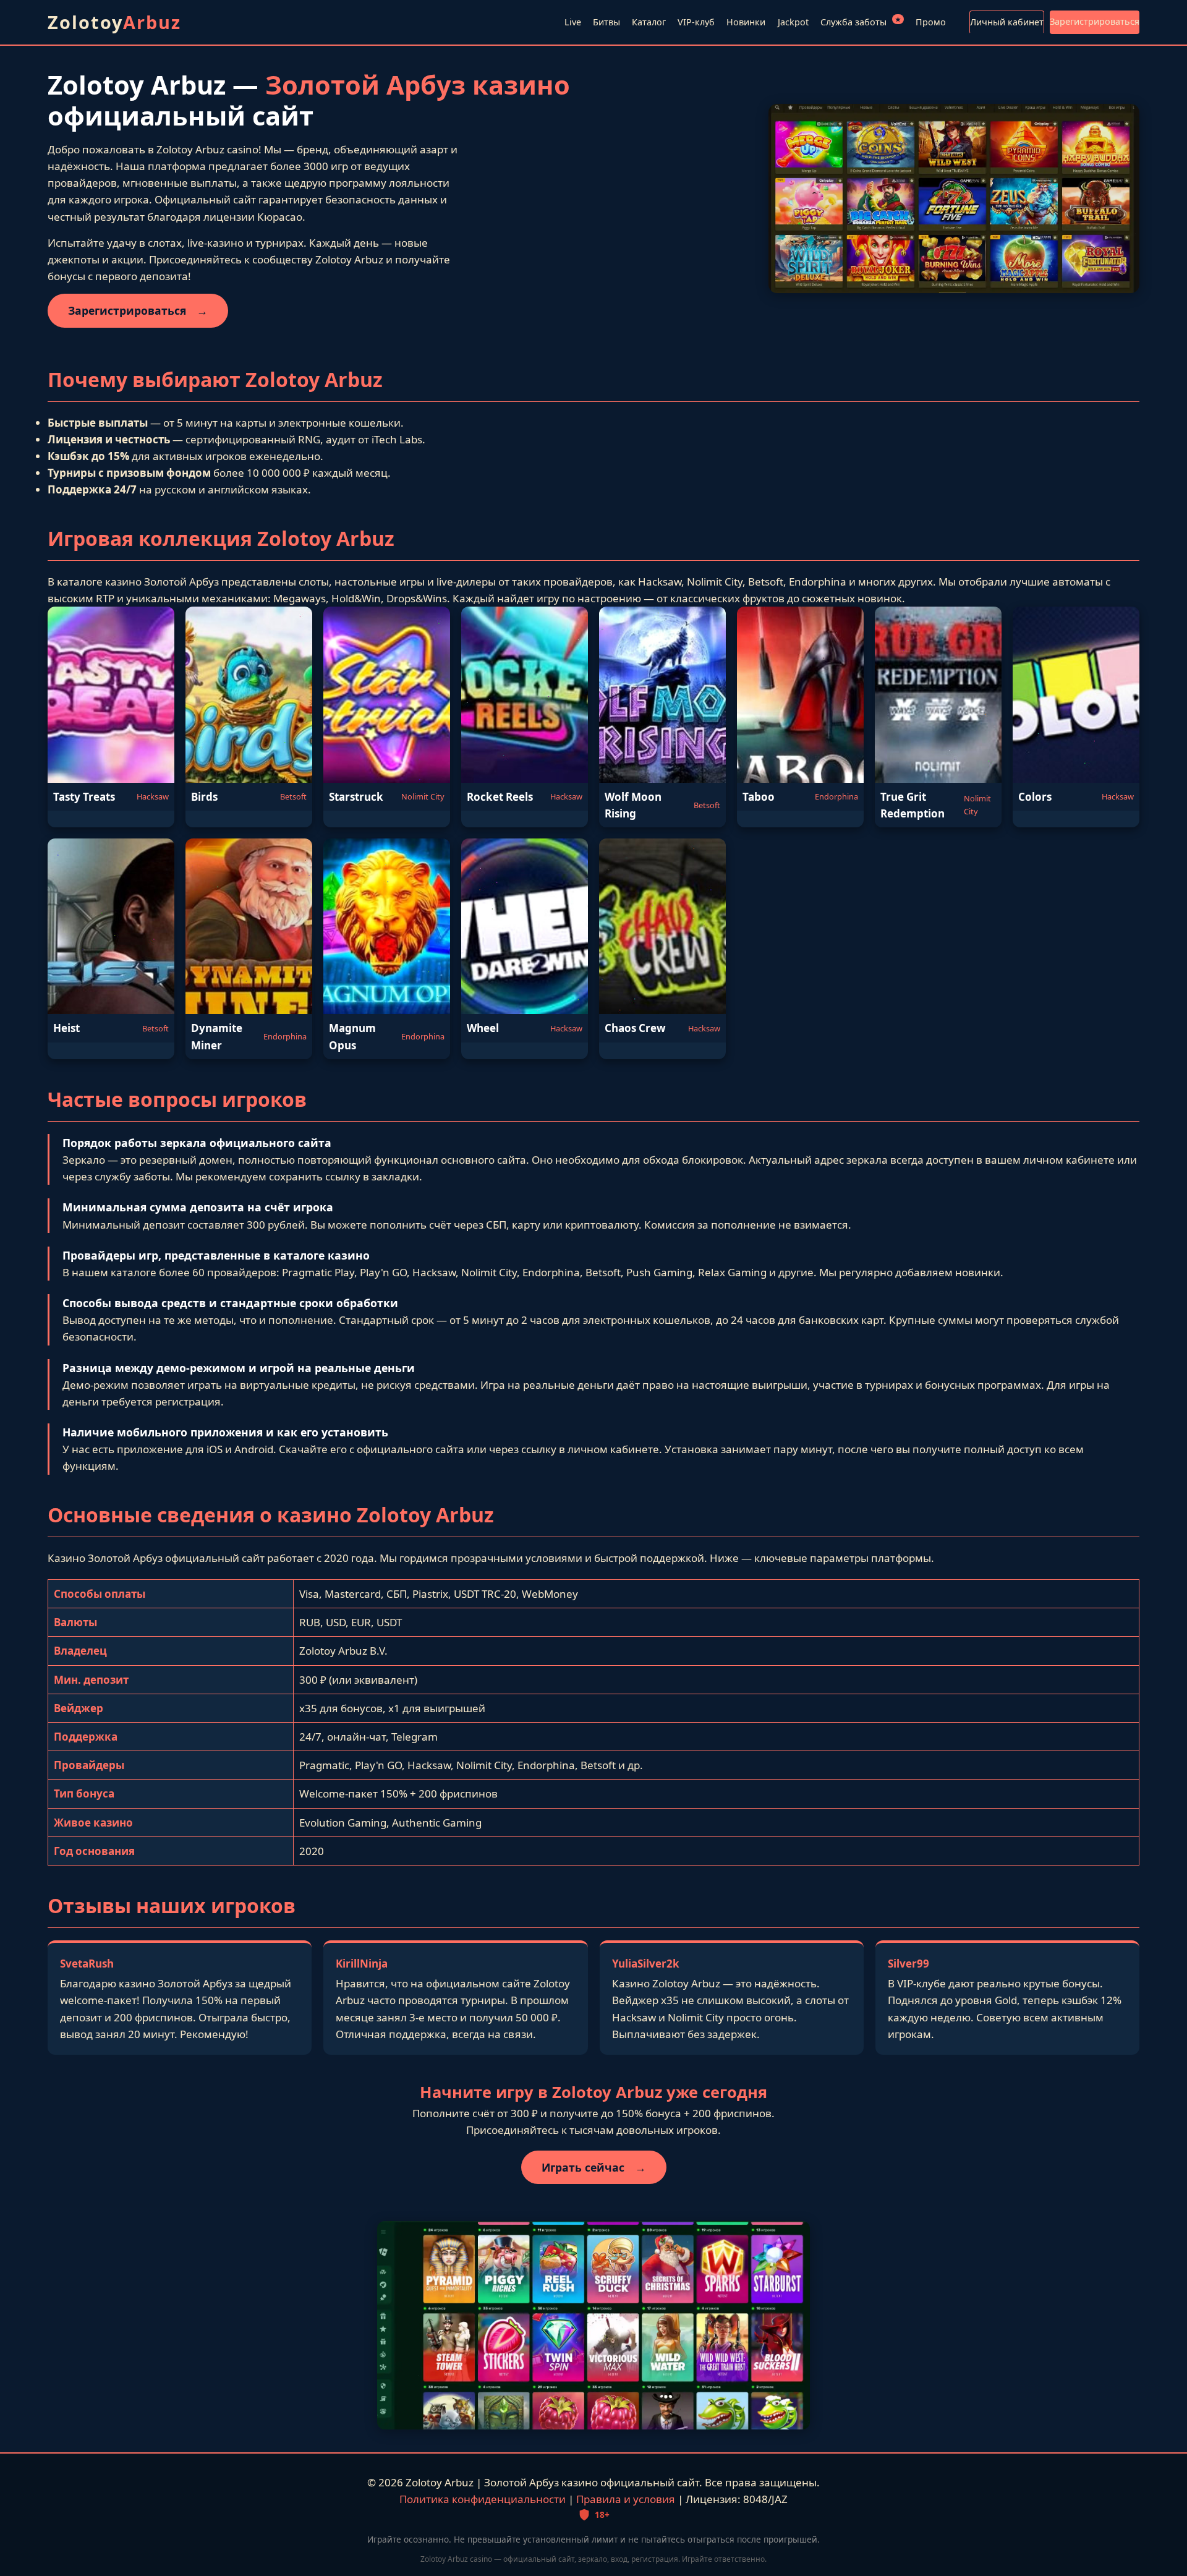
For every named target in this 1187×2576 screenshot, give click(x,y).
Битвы (606, 22)
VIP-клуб (696, 22)
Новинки (746, 22)
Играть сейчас (594, 2167)
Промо (931, 22)
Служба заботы (861, 21)
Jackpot (793, 22)
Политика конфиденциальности (483, 2499)
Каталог (649, 22)
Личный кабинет (1007, 22)
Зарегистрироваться (1095, 21)
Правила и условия (626, 2499)
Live (573, 22)
